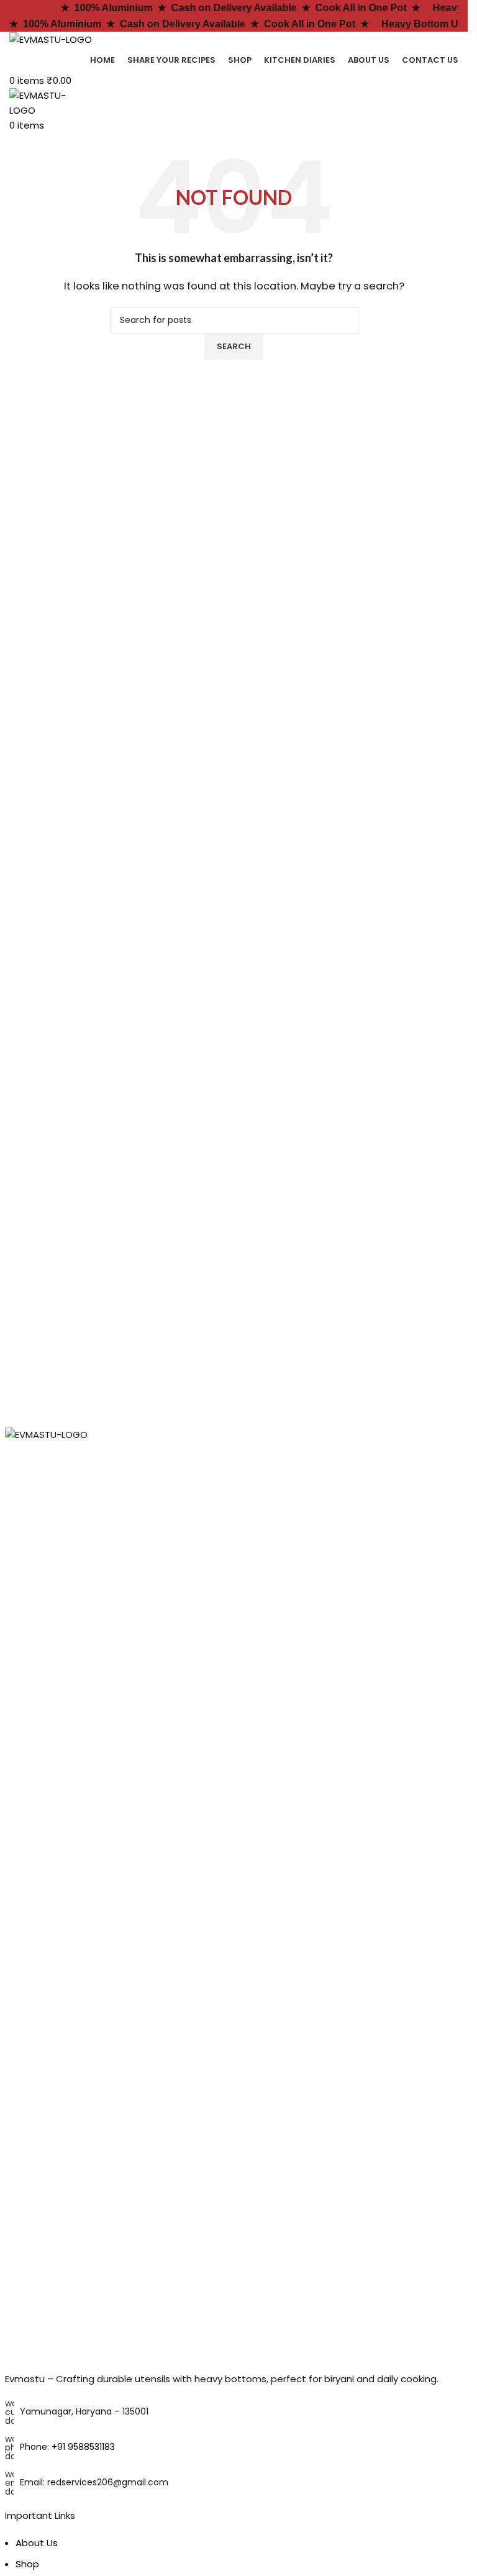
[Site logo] (51, 39)
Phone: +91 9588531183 (67, 2447)
